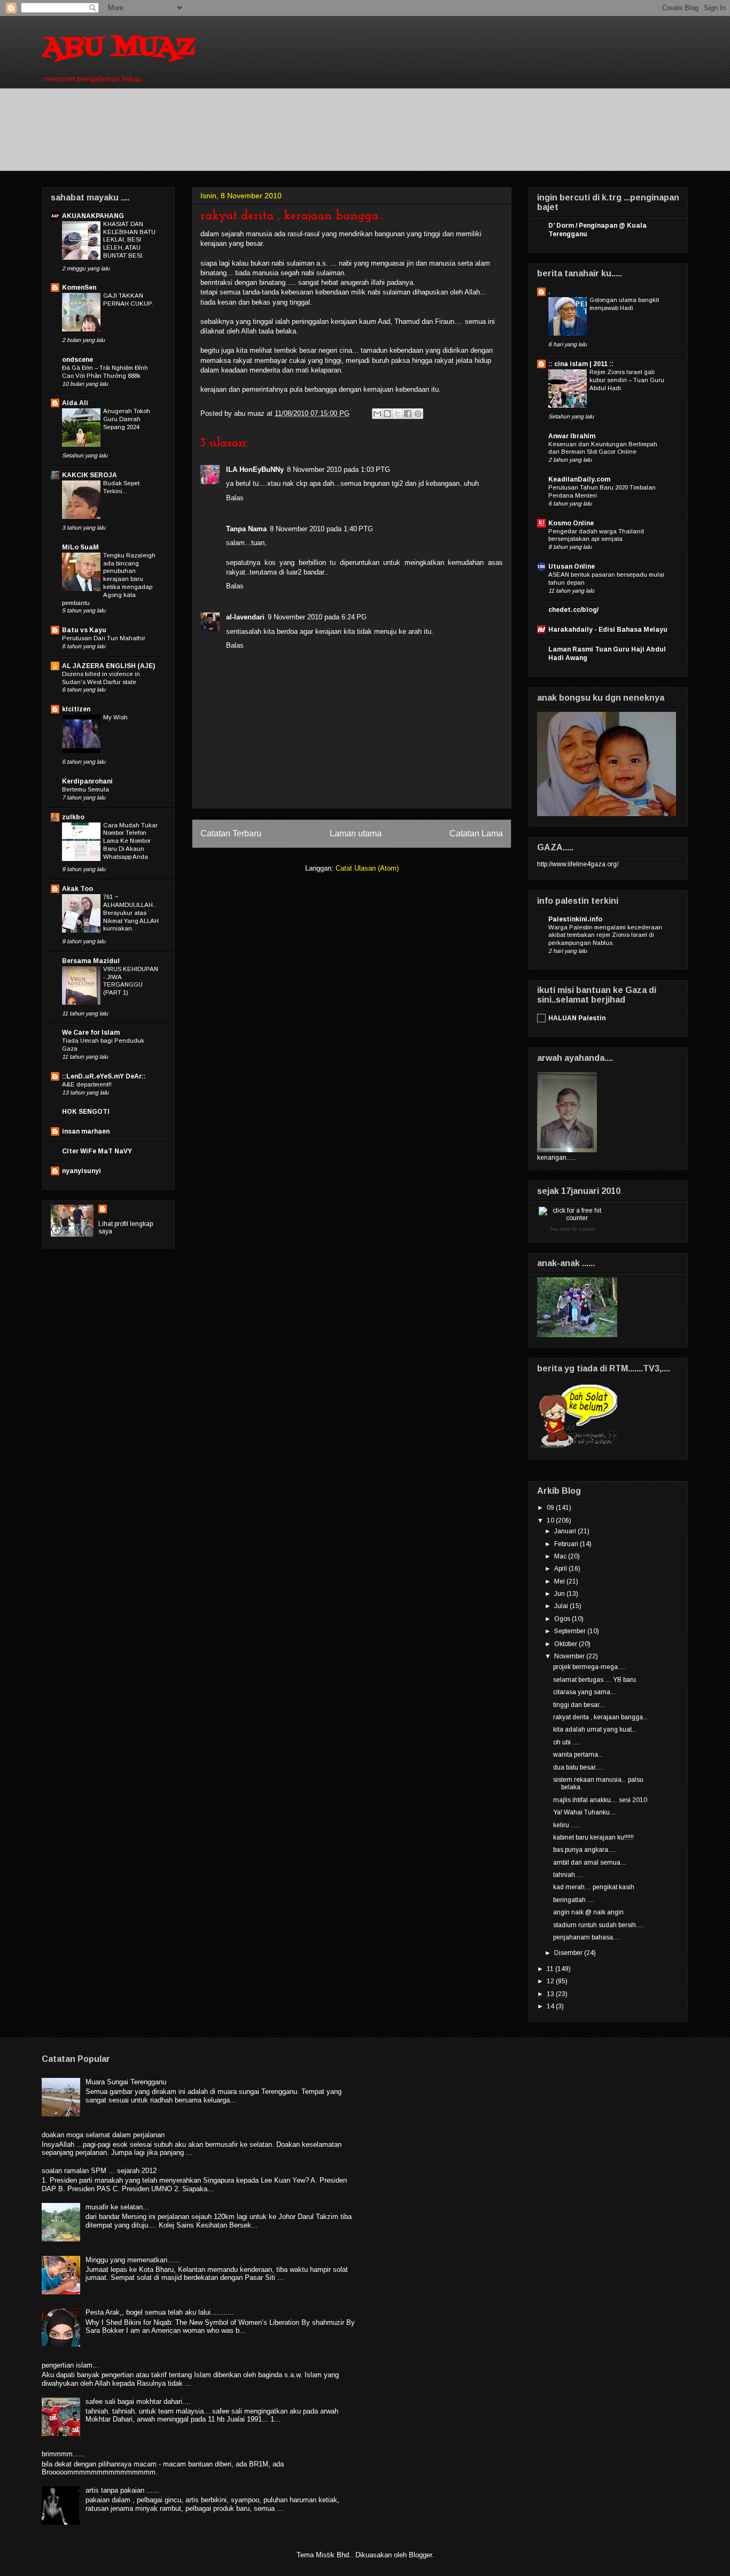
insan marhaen (86, 1131)
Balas (235, 498)
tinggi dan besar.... (579, 1705)
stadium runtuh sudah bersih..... (599, 1925)
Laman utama (356, 833)
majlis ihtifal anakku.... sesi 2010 (600, 1800)
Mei (560, 1581)
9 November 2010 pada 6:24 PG (317, 617)
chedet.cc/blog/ (573, 610)
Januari (566, 1531)
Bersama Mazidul (91, 961)
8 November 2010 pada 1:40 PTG (321, 529)
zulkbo (73, 817)
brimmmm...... (64, 2454)
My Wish (115, 717)
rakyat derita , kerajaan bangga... (600, 1717)
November (570, 1656)
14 (551, 2006)
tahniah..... (568, 1875)
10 (551, 1520)
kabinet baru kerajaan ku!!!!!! (593, 1837)
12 (551, 1981)
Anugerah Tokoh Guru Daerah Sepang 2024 (127, 419)
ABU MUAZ (118, 48)
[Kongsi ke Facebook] (408, 414)
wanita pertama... (578, 1755)
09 (551, 1508)
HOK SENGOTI (86, 1112)
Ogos (563, 1619)
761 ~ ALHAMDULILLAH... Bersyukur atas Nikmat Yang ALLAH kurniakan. (131, 913)
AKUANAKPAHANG (93, 216)
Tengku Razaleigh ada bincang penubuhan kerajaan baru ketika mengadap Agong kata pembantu (109, 579)
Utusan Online (572, 567)
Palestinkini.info (575, 919)
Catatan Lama (476, 833)
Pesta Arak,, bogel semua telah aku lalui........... (160, 2312)
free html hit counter (573, 1229)
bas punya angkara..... (585, 1850)
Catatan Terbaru (231, 833)
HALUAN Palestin (577, 1018)
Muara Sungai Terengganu (126, 2082)
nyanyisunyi (81, 1171)
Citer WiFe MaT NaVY (97, 1151)
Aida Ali (75, 403)
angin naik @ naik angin (588, 1912)
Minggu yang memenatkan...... (133, 2260)
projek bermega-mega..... (589, 1667)
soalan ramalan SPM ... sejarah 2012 (99, 2171)
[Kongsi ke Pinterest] (418, 414)
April (561, 1569)
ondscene (77, 360)
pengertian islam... (70, 2365)
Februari (567, 1544)
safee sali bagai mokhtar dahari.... (138, 2402)
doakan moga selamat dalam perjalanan (103, 2135)
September (571, 1631)
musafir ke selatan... (117, 2207)
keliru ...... (567, 1825)
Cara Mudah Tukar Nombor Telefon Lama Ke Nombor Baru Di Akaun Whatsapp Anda (130, 841)
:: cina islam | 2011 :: (581, 364)
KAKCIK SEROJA (90, 475)
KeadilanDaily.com (579, 479)
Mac (561, 1556)
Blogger (420, 2555)
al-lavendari (245, 617)
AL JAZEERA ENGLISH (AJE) (108, 666)
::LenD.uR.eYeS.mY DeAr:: (104, 1076)
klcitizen (76, 709)
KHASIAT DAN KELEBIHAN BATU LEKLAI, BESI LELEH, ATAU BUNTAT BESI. (129, 240)
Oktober (566, 1644)
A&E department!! (87, 1084)
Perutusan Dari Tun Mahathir (104, 638)
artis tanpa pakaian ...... (122, 2490)
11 (551, 1969)
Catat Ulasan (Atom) (367, 868)
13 (551, 1994)
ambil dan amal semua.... (590, 1863)
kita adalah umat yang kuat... (595, 1729)
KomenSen (79, 288)
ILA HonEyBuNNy (255, 470)
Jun (560, 1594)
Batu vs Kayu (84, 630)
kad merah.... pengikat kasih (594, 1887)
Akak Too (77, 889)
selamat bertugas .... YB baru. (595, 1680)
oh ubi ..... (567, 1742)
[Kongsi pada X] (398, 414)
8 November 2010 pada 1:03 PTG (339, 470)
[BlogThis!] (387, 414)
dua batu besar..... (578, 1767)
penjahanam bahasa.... (586, 1937)
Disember (569, 1953)
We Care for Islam (91, 1033)
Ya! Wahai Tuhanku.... (585, 1812)
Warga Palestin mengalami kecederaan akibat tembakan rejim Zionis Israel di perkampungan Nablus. (605, 935)
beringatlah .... (573, 1900)
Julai (562, 1606)
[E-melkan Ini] (377, 414)
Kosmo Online (571, 523)
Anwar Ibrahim (572, 436)
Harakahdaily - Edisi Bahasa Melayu (608, 630)
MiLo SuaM (80, 547)
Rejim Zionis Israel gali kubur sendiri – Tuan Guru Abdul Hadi (627, 380)
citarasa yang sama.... (585, 1692)
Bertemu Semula (86, 789)
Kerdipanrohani (87, 781)
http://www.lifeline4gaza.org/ (578, 864)
